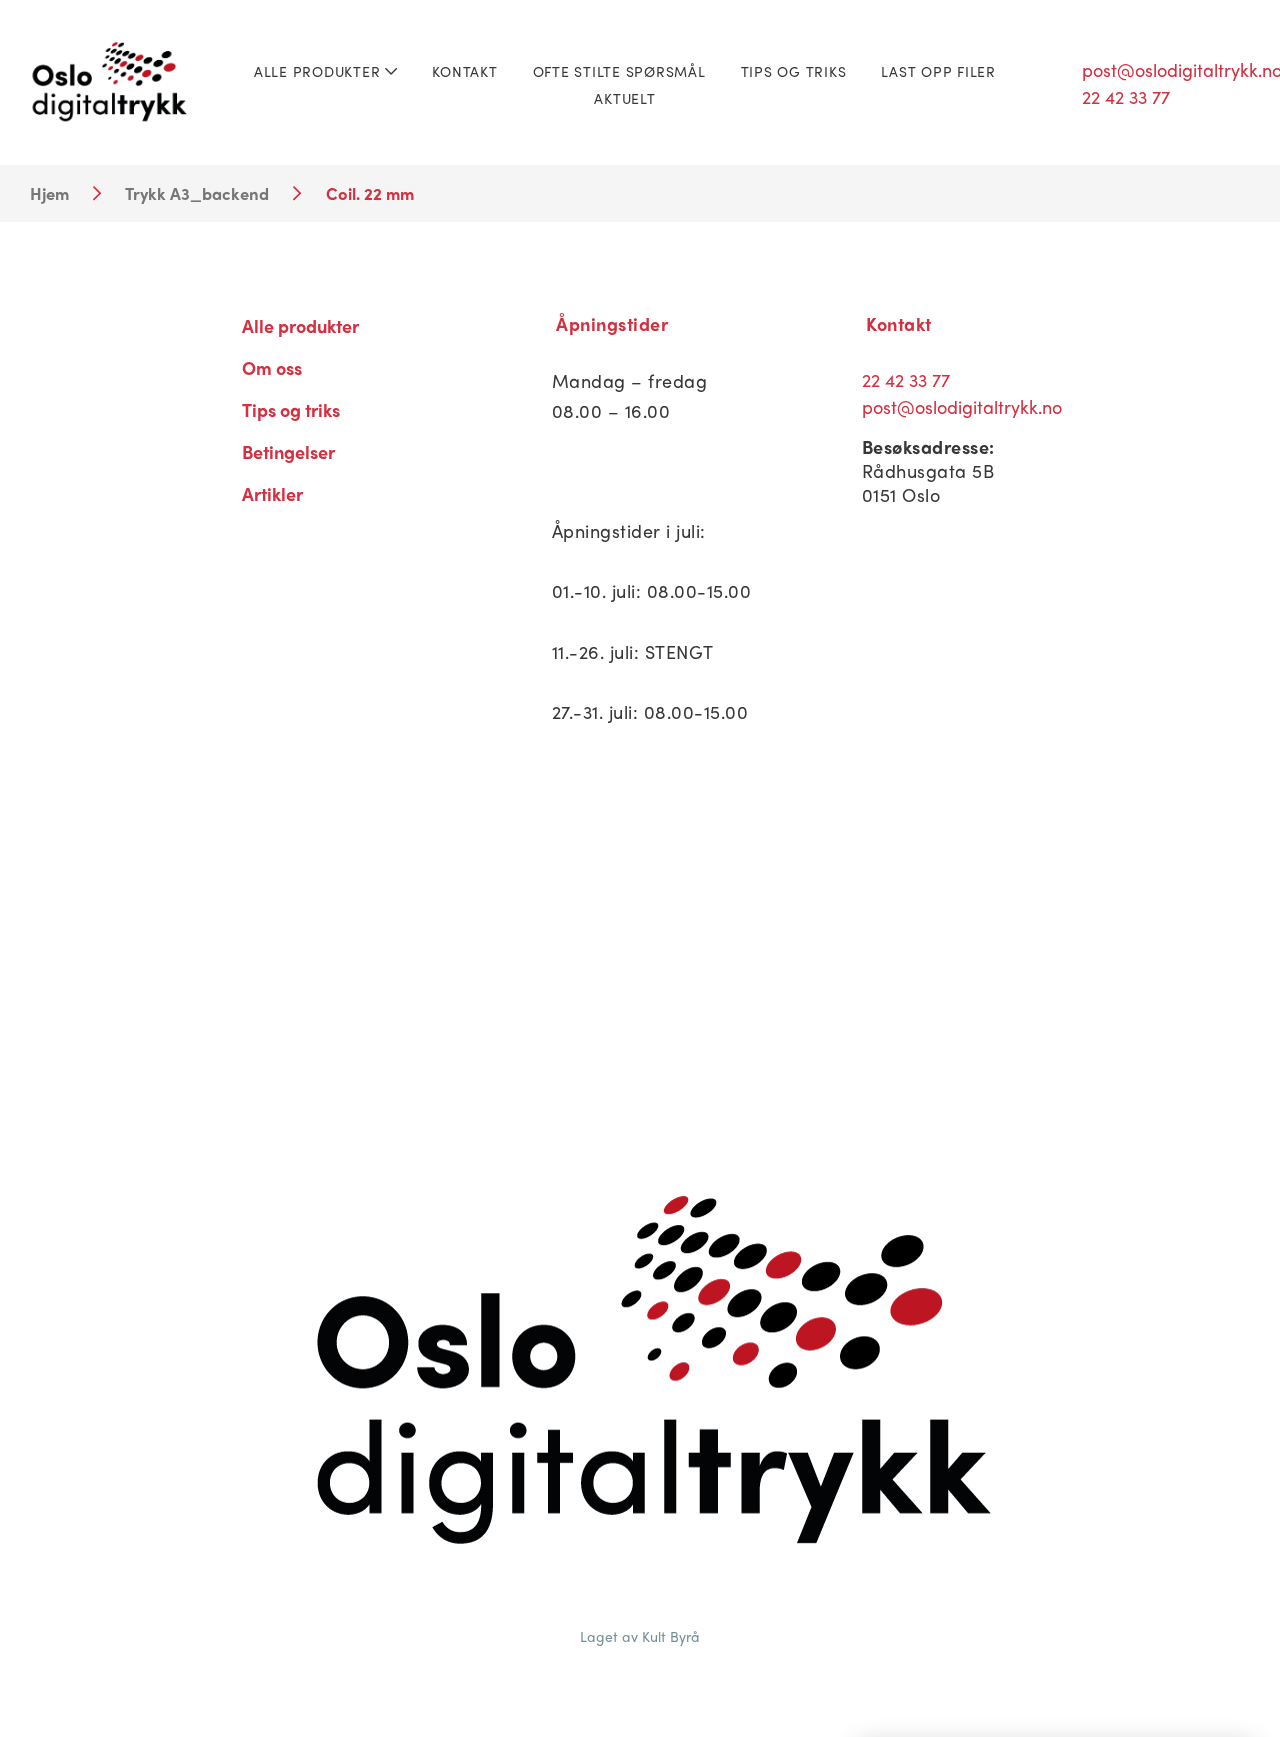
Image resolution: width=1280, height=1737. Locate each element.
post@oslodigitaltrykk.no (962, 406)
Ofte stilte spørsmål (619, 71)
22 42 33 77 (906, 379)
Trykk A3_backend (197, 193)
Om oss (272, 367)
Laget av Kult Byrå (640, 1636)
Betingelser (288, 451)
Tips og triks (794, 71)
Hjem (49, 193)
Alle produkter (319, 71)
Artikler (272, 493)
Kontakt (464, 71)
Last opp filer (938, 71)
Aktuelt (624, 98)
